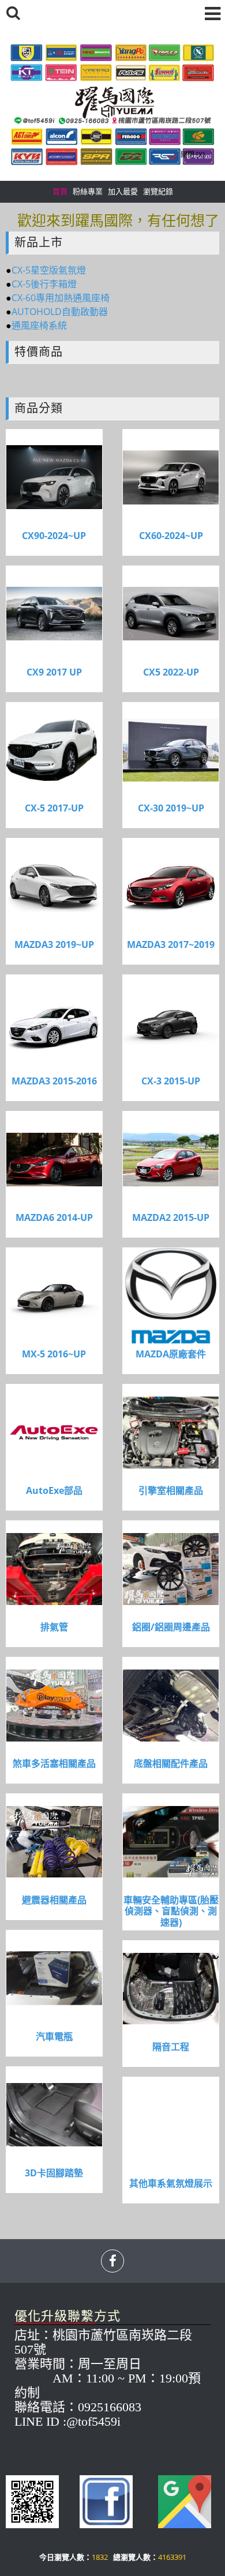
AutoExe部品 (54, 1491)
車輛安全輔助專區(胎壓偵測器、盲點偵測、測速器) (171, 1911)
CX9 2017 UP (54, 672)
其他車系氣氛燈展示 (171, 2184)
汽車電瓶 (54, 2037)
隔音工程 (171, 2047)
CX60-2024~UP (171, 536)
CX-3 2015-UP (171, 1081)
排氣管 (54, 1627)
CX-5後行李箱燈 (44, 284)
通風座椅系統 (39, 325)
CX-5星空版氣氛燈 (49, 270)
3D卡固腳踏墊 (54, 2173)
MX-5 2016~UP (54, 1354)
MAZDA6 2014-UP (54, 1218)
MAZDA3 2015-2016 (54, 1081)
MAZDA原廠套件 (171, 1354)
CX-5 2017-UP (54, 808)
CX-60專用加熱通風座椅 (61, 298)
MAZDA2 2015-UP (171, 1218)
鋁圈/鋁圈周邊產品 (171, 1627)
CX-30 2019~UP (171, 808)
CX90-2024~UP (54, 536)
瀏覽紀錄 (158, 191)
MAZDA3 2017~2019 (171, 945)
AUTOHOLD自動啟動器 (60, 312)
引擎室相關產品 (171, 1491)
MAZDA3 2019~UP (54, 945)
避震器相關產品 (54, 1900)
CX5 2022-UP (171, 672)
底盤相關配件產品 (171, 1764)
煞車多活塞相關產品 (54, 1764)
